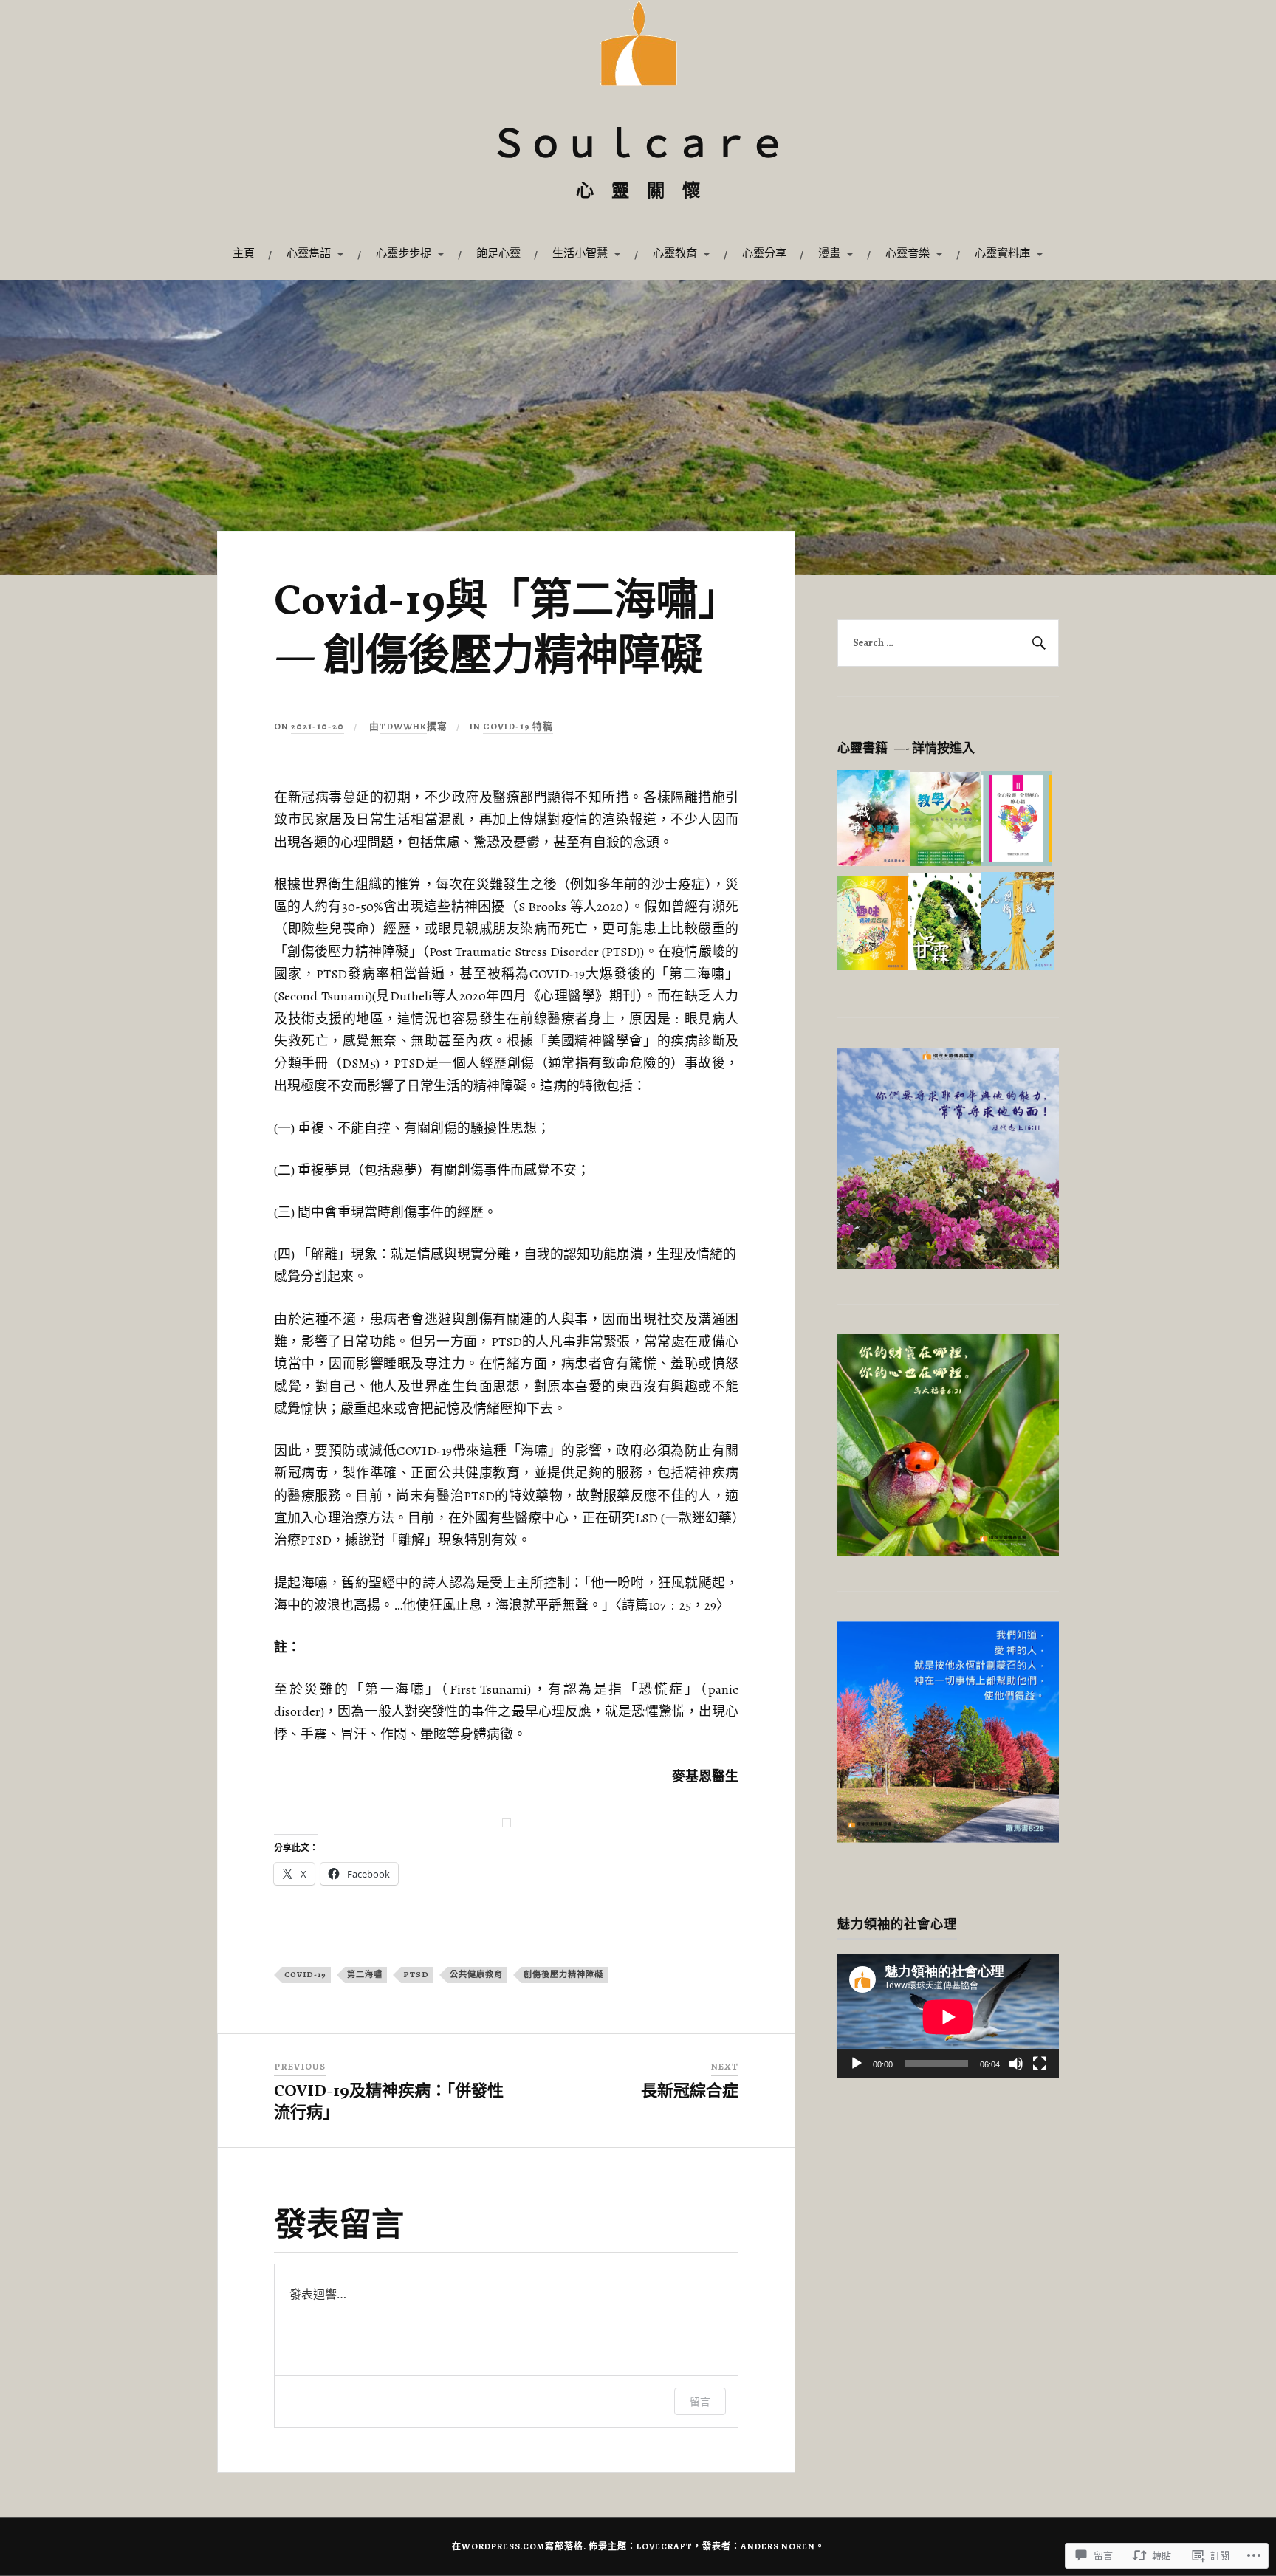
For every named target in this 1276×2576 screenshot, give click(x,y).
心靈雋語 (309, 253)
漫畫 (829, 253)
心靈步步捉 (404, 253)
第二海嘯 (365, 1975)
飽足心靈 (498, 253)
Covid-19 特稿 (518, 726)
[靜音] (1016, 2064)
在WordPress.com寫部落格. (519, 2546)
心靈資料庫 (1002, 253)
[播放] (857, 2064)
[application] (948, 2017)
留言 (700, 2401)
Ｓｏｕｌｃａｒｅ (638, 147)
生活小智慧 (580, 253)
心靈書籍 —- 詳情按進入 (906, 748)
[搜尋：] (948, 643)
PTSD (416, 1975)
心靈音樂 (908, 253)
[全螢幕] (1040, 2064)
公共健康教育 (476, 1975)
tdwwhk (403, 726)
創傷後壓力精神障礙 (563, 1975)
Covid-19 (305, 1975)
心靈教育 (675, 253)
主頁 (244, 253)
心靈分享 (764, 253)
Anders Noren (778, 2546)
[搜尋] (1037, 643)
